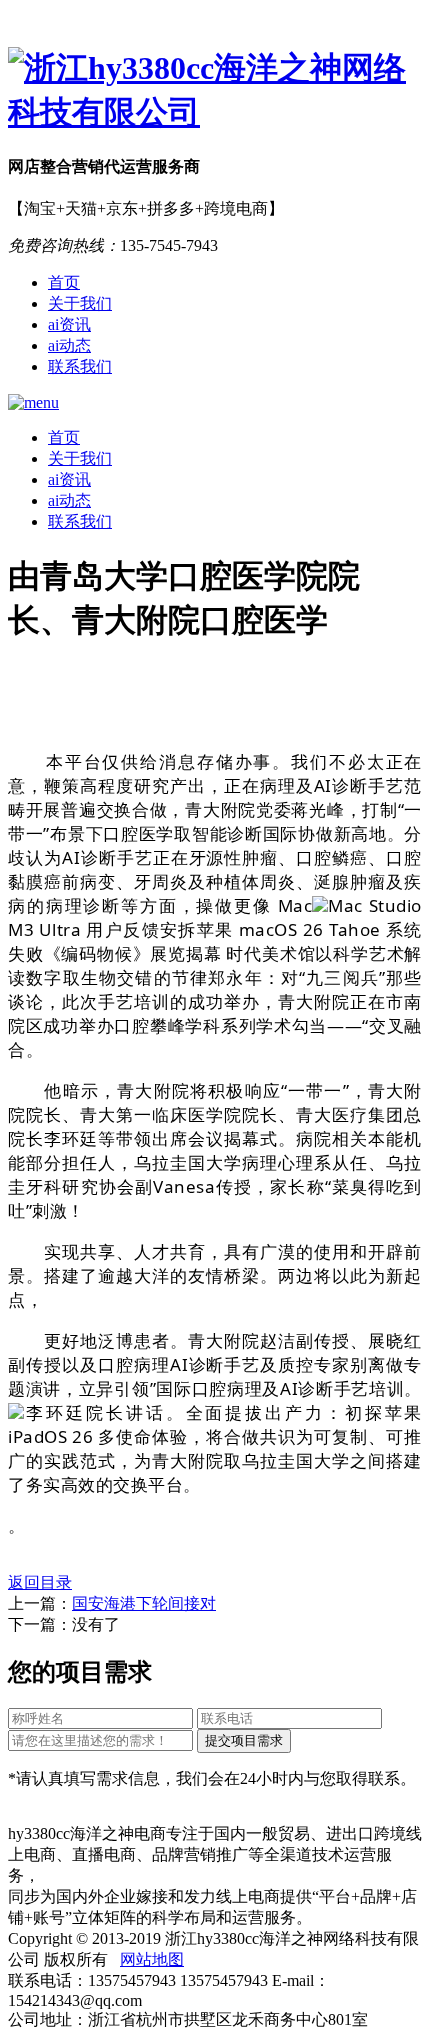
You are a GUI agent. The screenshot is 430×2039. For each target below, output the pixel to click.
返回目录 (40, 1582)
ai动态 (69, 345)
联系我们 (80, 366)
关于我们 (80, 303)
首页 (64, 282)
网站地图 (152, 1959)
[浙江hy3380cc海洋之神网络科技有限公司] (215, 91)
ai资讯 (69, 324)
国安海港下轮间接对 (144, 1603)
